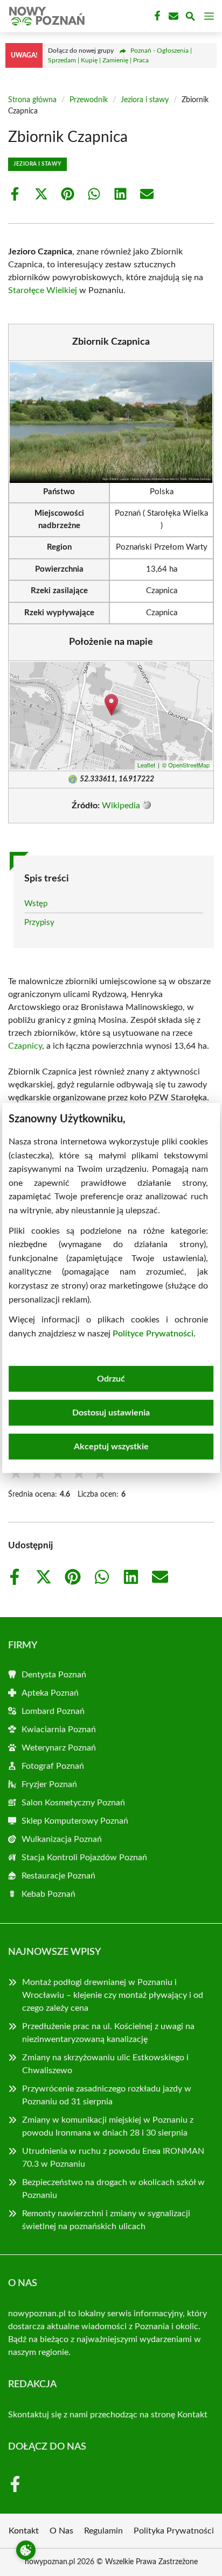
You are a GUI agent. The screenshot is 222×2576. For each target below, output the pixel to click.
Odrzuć (111, 1379)
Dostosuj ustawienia (111, 1413)
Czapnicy (25, 1046)
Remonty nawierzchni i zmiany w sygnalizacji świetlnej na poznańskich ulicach (106, 2220)
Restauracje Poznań (58, 1876)
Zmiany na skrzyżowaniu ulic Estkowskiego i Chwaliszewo (105, 2064)
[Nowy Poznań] (45, 16)
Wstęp (36, 904)
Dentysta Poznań (54, 1675)
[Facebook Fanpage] (156, 16)
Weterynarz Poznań (59, 1748)
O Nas (61, 2531)
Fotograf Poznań (53, 1766)
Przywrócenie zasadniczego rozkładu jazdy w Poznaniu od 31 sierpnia (107, 2095)
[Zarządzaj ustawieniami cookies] (26, 2550)
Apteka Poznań (50, 1693)
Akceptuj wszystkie (111, 1447)
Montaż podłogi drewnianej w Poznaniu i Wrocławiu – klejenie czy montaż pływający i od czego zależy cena (113, 1995)
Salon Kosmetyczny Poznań (73, 1803)
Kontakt (192, 2415)
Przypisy (39, 923)
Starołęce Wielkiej (43, 290)
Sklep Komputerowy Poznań (75, 1821)
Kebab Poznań (48, 1894)
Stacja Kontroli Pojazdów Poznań (84, 1858)
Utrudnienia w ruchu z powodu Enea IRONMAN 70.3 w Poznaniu (113, 2158)
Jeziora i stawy (145, 100)
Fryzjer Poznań (49, 1784)
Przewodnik (89, 100)
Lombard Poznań (53, 1711)
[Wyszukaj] (190, 18)
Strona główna (32, 100)
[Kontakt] (172, 16)
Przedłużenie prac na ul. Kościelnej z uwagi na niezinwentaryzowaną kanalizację (108, 2033)
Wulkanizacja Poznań (62, 1839)
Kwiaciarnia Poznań (59, 1730)
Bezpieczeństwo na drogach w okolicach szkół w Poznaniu (113, 2189)
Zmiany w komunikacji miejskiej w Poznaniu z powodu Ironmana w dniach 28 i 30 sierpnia (108, 2126)
